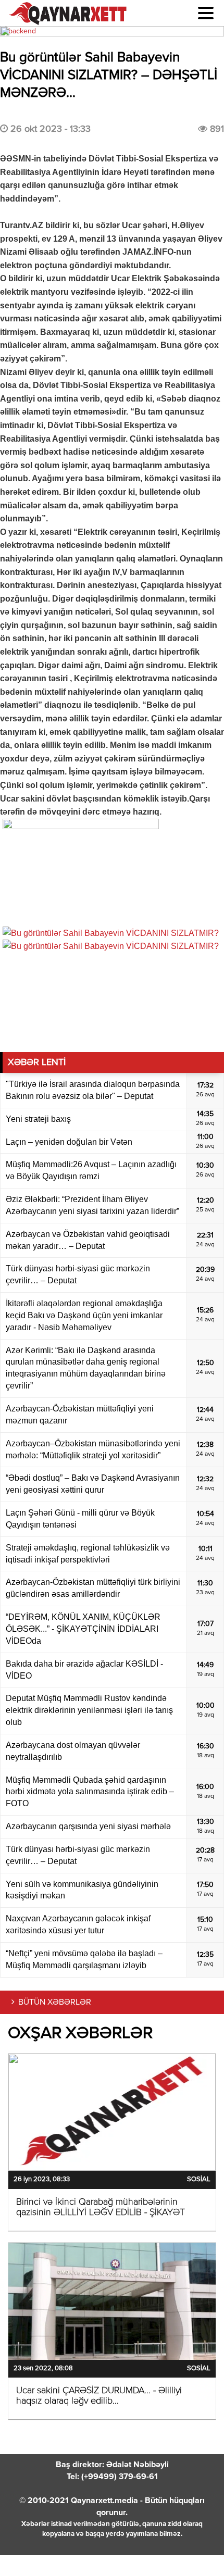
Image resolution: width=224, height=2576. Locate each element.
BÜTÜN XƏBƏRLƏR (55, 2003)
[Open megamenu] (206, 13)
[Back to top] (195, 2547)
